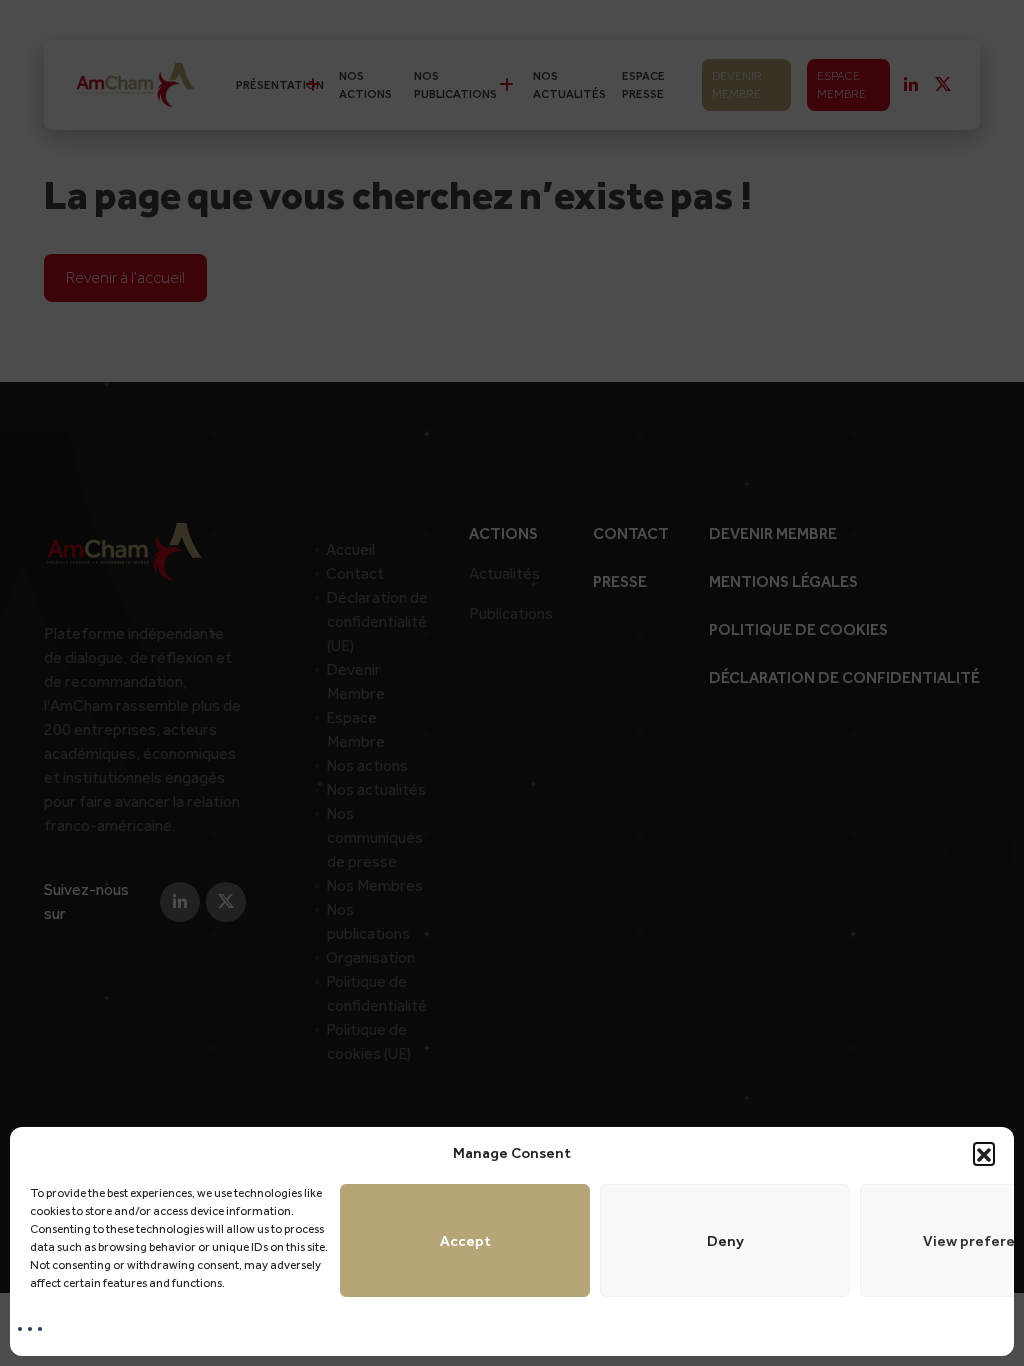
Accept (465, 1241)
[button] (984, 1153)
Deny (725, 1241)
